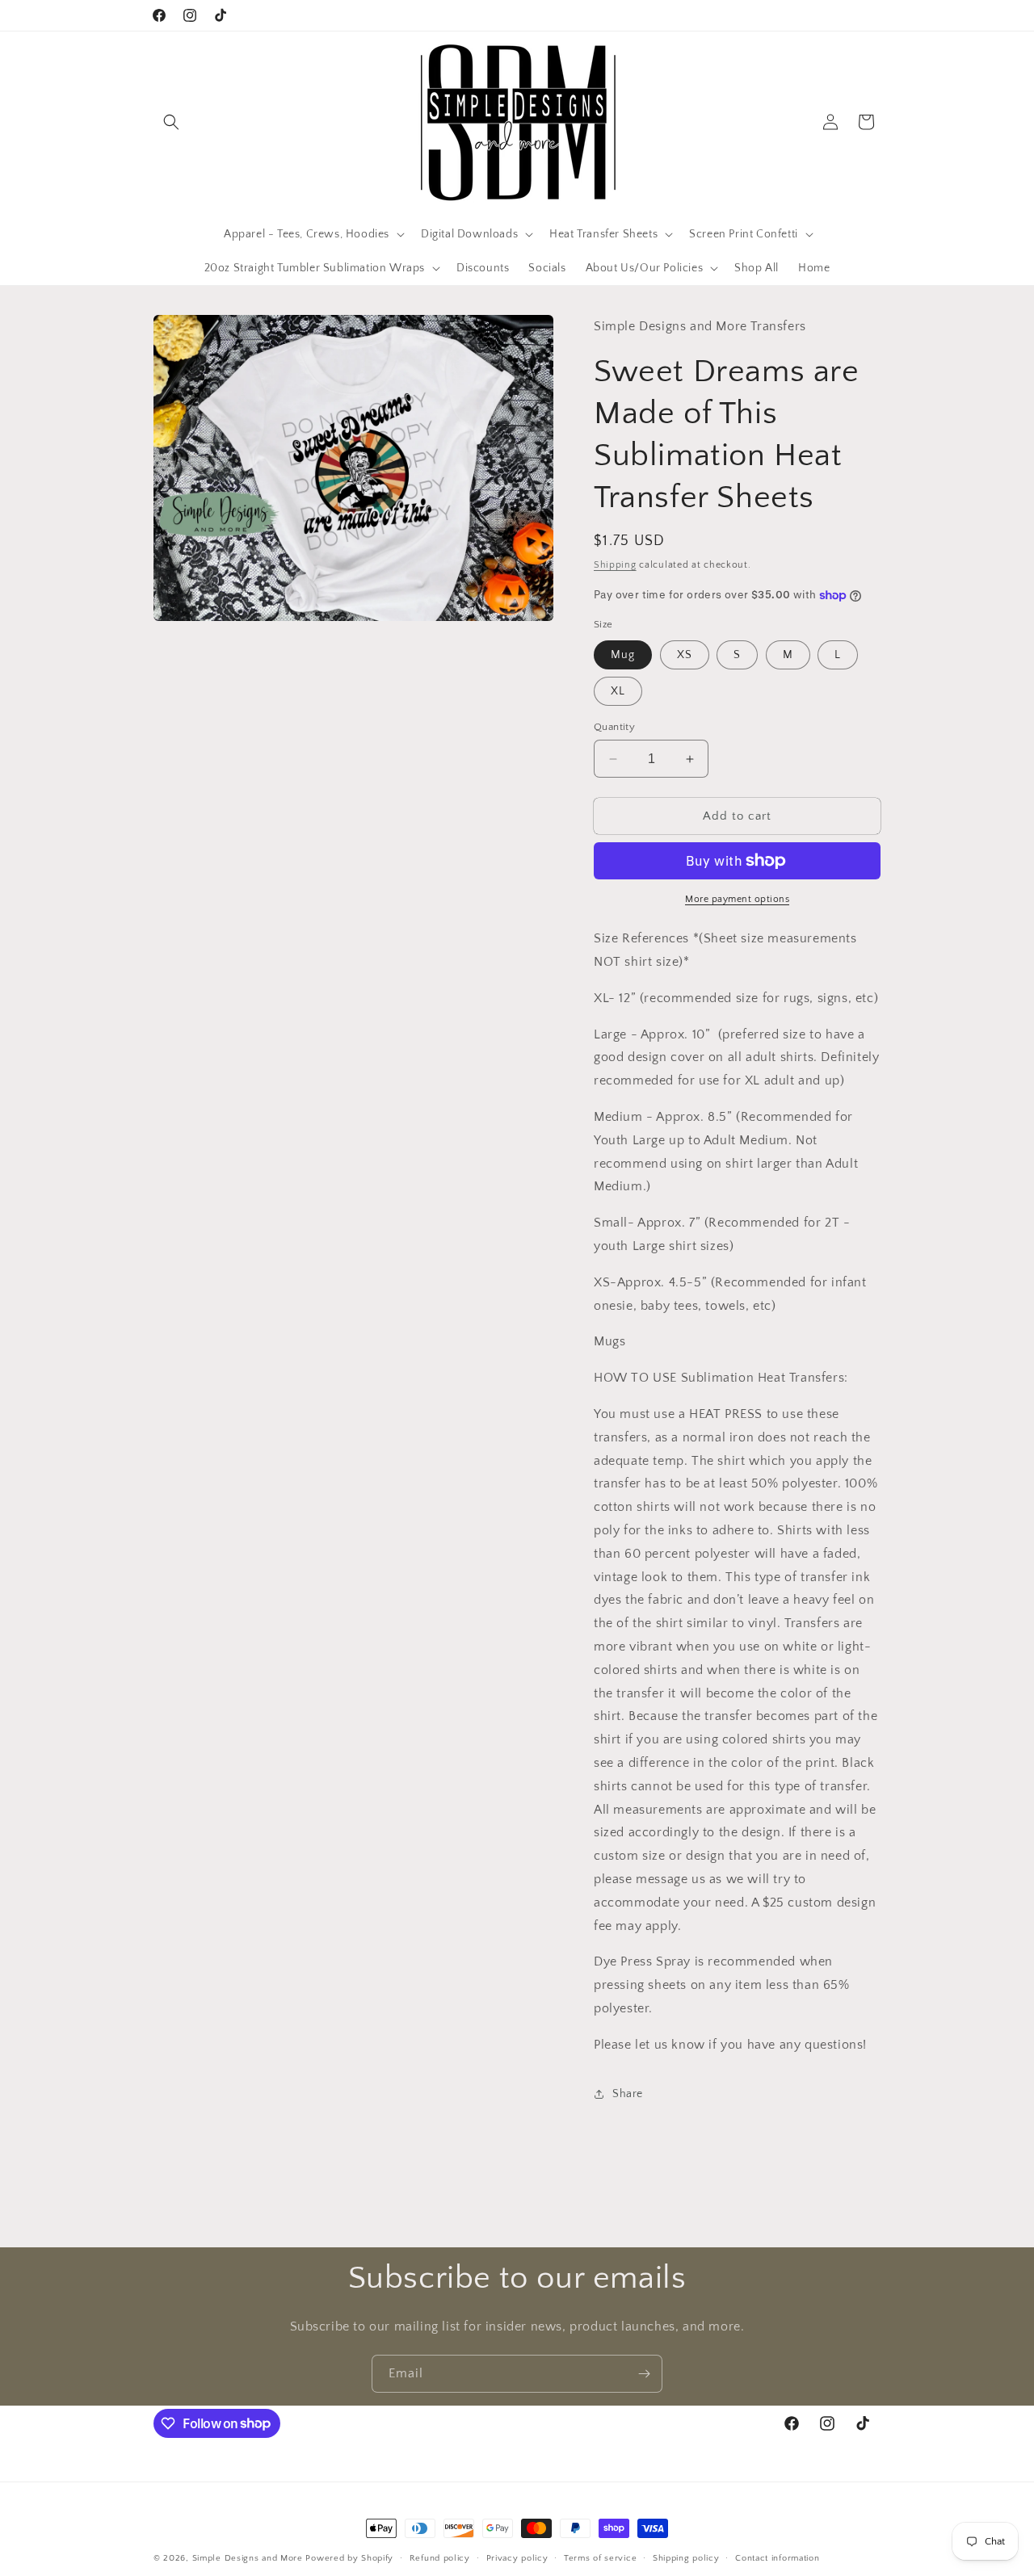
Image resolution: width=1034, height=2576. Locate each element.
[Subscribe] (644, 2374)
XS (685, 655)
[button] (171, 122)
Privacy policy (517, 2557)
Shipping (615, 565)
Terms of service (600, 2557)
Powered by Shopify (349, 2558)
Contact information (777, 2557)
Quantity (614, 727)
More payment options (737, 899)
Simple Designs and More (248, 2558)
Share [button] (628, 2094)
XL (618, 691)
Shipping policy (686, 2557)
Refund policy (440, 2557)
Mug (623, 655)
